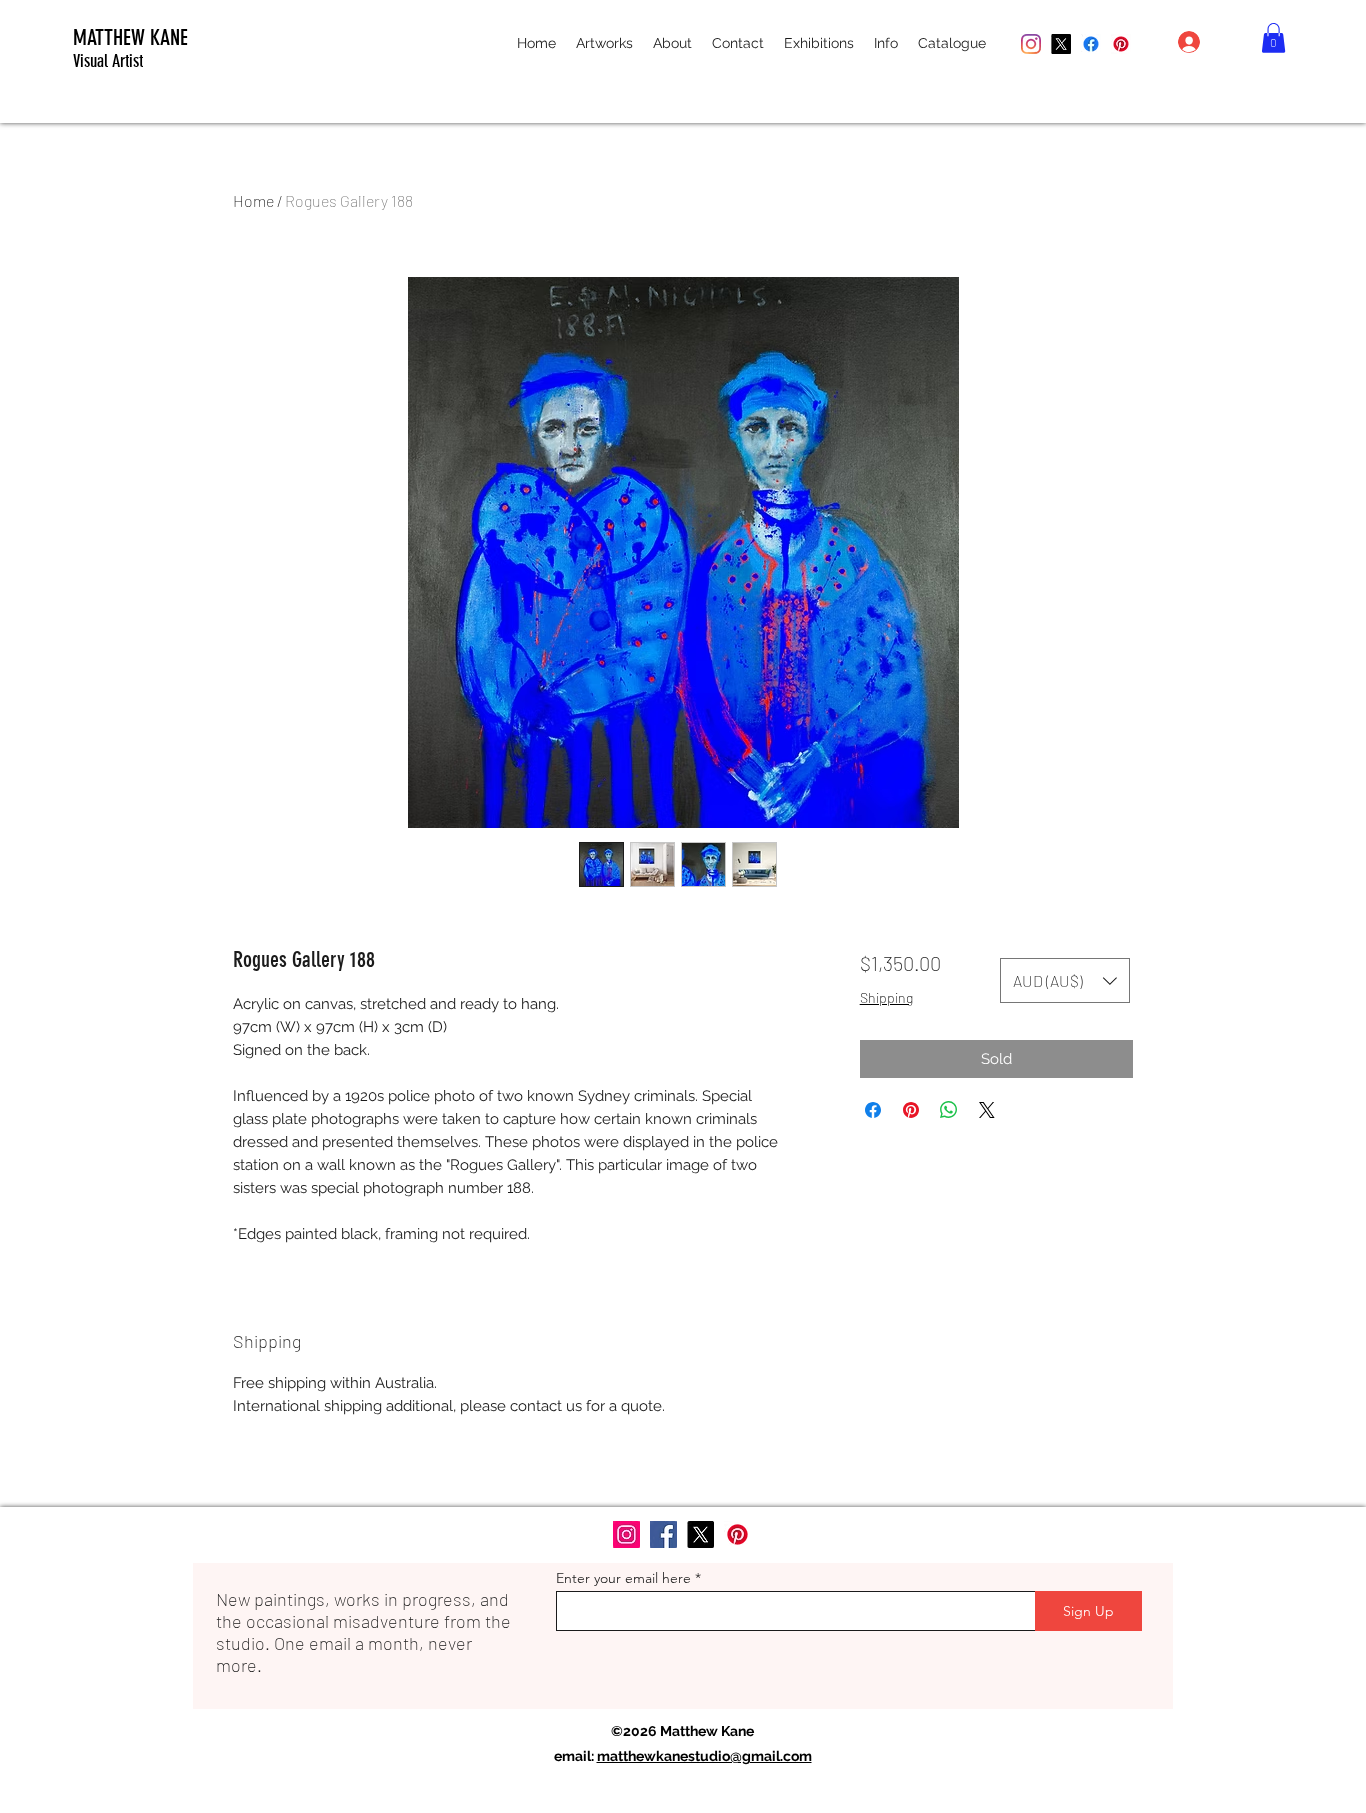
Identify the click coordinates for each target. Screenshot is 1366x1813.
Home (253, 200)
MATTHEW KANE (130, 37)
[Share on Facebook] (873, 1110)
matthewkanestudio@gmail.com (704, 1756)
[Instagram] (1031, 44)
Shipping (886, 997)
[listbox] (1065, 980)
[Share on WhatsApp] (949, 1110)
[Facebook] (1091, 44)
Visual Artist (108, 61)
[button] (604, 43)
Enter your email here (623, 1578)
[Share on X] (987, 1110)
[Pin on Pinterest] (911, 1110)
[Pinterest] (1121, 44)
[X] (1061, 44)
